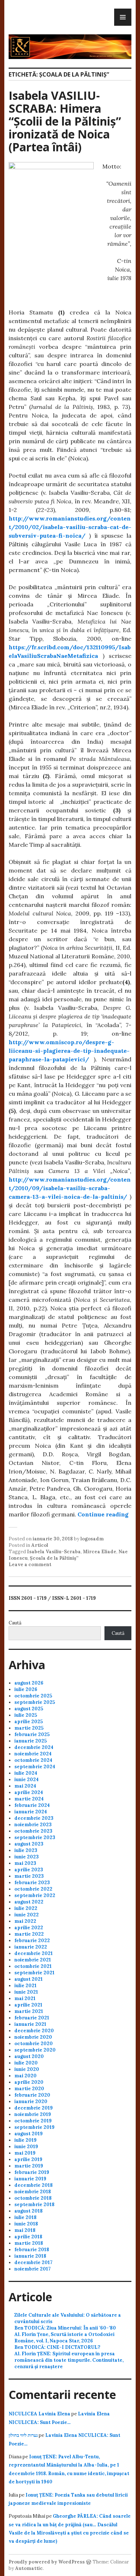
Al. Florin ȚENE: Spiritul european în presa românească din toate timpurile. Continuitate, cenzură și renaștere (69, 2360)
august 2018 (29, 2211)
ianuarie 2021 (30, 2024)
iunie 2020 (27, 2069)
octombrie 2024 (33, 1760)
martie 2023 (29, 1876)
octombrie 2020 (34, 2044)
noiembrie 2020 (33, 2037)
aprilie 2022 (29, 1928)
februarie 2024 (32, 1805)
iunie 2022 (27, 1915)
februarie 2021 (32, 2018)
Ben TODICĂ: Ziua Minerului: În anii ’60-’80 (65, 2328)
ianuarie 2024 (31, 1812)
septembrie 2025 (35, 1702)
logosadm (92, 1539)
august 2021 (29, 1979)
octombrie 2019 (33, 2121)
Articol (40, 1545)
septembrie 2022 (35, 1895)
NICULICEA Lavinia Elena (39, 2414)
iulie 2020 (26, 2063)
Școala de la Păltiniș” (54, 1558)
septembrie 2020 (35, 2050)
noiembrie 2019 (33, 2114)
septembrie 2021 (34, 1973)
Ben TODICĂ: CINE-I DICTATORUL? (57, 2347)
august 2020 (29, 2056)
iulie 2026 (26, 1689)
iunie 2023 (27, 1857)
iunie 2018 (26, 2224)
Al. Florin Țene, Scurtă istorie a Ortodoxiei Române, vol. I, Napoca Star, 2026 (64, 2338)
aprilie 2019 (28, 2159)
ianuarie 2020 (31, 2101)
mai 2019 (25, 2153)
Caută (15, 1623)
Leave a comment (30, 1565)
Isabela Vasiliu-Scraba (54, 1552)
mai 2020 (25, 2076)
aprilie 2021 (28, 2005)
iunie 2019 (26, 2147)
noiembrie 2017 (32, 2269)
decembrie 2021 (34, 1953)
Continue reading (103, 1514)
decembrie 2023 (34, 1818)
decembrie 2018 (34, 2185)
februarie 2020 (32, 2095)
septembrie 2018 (34, 2204)
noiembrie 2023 (33, 1825)
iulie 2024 (26, 1773)
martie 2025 (29, 1728)
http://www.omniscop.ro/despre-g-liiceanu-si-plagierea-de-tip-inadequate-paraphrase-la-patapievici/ (69, 1051)
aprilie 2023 (29, 1870)
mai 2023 (25, 1863)
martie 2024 (29, 1799)
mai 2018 (25, 2230)
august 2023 (29, 1844)
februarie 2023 (32, 1883)
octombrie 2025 (33, 1696)
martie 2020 (29, 2089)
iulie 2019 (25, 2140)
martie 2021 (29, 2011)
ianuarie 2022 (31, 1947)
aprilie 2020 (29, 2082)
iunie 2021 (26, 1992)
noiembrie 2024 (33, 1754)
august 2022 (29, 1902)
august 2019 (29, 2134)
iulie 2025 (26, 1715)
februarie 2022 (32, 1940)
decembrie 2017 (33, 2262)
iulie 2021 (25, 1986)
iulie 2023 (26, 1850)
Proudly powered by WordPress (47, 2562)
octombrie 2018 (33, 2198)
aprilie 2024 (29, 1792)
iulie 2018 (25, 2217)
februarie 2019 (32, 2172)
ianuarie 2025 (31, 1741)
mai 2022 (25, 1921)
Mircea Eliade (100, 1552)
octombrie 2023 (33, 1831)
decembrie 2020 (34, 2031)
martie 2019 (29, 2166)
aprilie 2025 (29, 1722)
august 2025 (29, 1709)
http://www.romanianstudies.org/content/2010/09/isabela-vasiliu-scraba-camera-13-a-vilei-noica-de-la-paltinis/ (70, 1188)
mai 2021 (25, 1998)
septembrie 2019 (34, 2127)
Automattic (29, 2568)
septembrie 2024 (35, 1767)
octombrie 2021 (33, 1966)
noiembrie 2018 (33, 2192)
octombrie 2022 (33, 1889)
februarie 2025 (32, 1734)
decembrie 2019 (34, 2108)
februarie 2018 (32, 2250)
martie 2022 (29, 1934)
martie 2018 (29, 2243)
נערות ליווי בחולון (23, 2435)
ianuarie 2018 (30, 2256)
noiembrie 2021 (33, 1960)
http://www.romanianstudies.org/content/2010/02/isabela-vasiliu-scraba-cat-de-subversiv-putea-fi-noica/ (70, 527)
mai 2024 (25, 1786)
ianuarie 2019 (30, 2179)
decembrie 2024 (34, 1747)
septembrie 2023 (35, 1837)
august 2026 (29, 1683)
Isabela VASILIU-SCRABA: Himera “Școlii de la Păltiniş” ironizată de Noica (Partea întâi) (65, 121)
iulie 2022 (26, 1908)
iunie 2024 (27, 1780)
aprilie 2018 (28, 2237)
